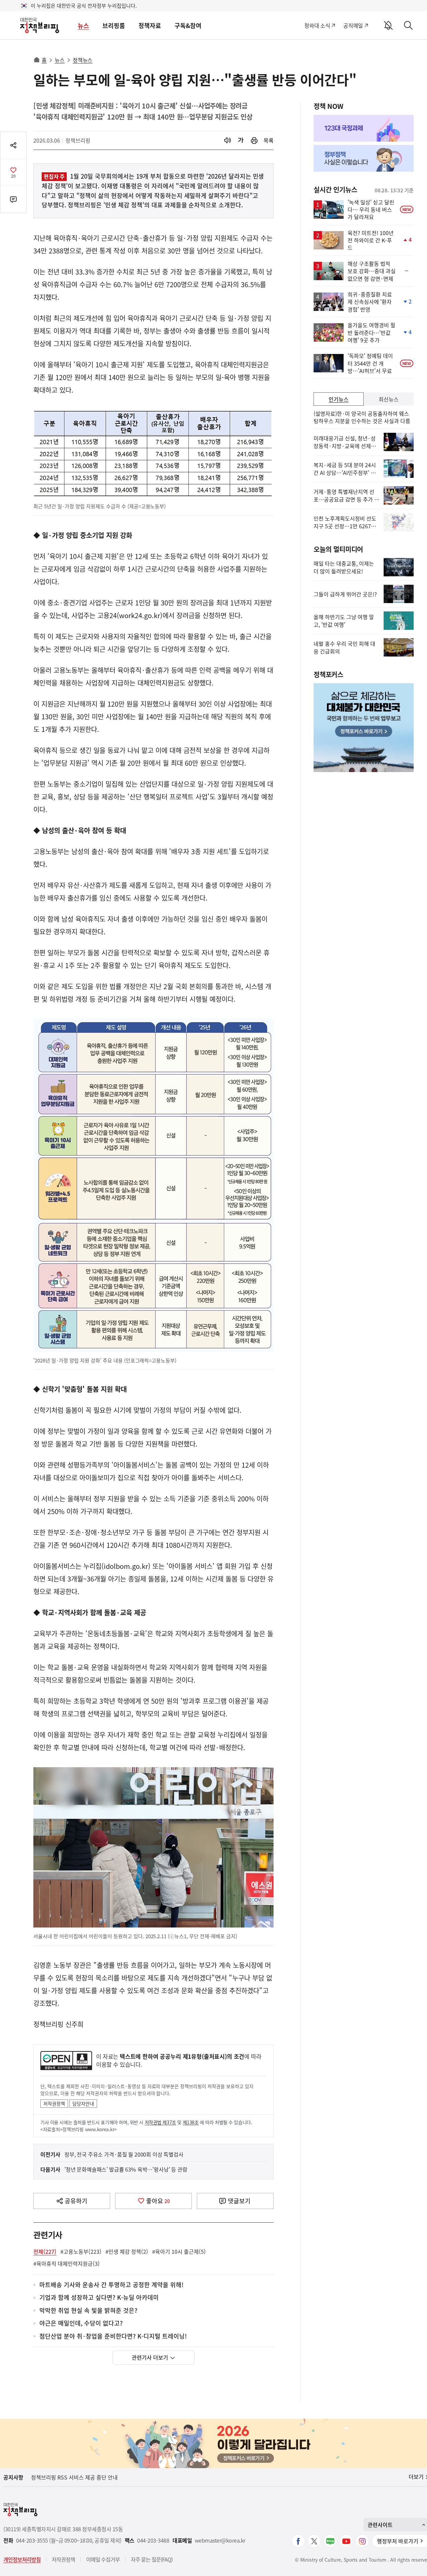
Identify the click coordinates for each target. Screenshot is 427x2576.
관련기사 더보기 (150, 2357)
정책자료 (150, 26)
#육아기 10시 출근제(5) (179, 2251)
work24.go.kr (140, 615)
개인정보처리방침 (22, 2559)
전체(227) (45, 2251)
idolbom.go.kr (126, 1566)
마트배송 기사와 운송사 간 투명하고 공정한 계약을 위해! (111, 2285)
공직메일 (353, 25)
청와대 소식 (317, 25)
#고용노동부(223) (81, 2251)
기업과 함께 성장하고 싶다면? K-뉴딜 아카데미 (99, 2298)
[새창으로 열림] (254, 140)
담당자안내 (83, 2103)
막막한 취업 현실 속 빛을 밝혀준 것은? (88, 2311)
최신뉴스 (389, 399)
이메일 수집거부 (103, 2559)
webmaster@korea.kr (220, 2540)
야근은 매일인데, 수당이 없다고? (81, 2323)
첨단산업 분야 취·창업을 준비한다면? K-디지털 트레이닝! (113, 2336)
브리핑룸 (114, 26)
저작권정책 (54, 2103)
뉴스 (83, 26)
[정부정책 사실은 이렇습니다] (364, 158)
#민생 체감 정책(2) (127, 2251)
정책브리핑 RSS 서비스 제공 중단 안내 (74, 2477)
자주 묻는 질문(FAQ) (152, 2559)
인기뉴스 (339, 399)
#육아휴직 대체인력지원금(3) (67, 2263)
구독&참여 (188, 26)
